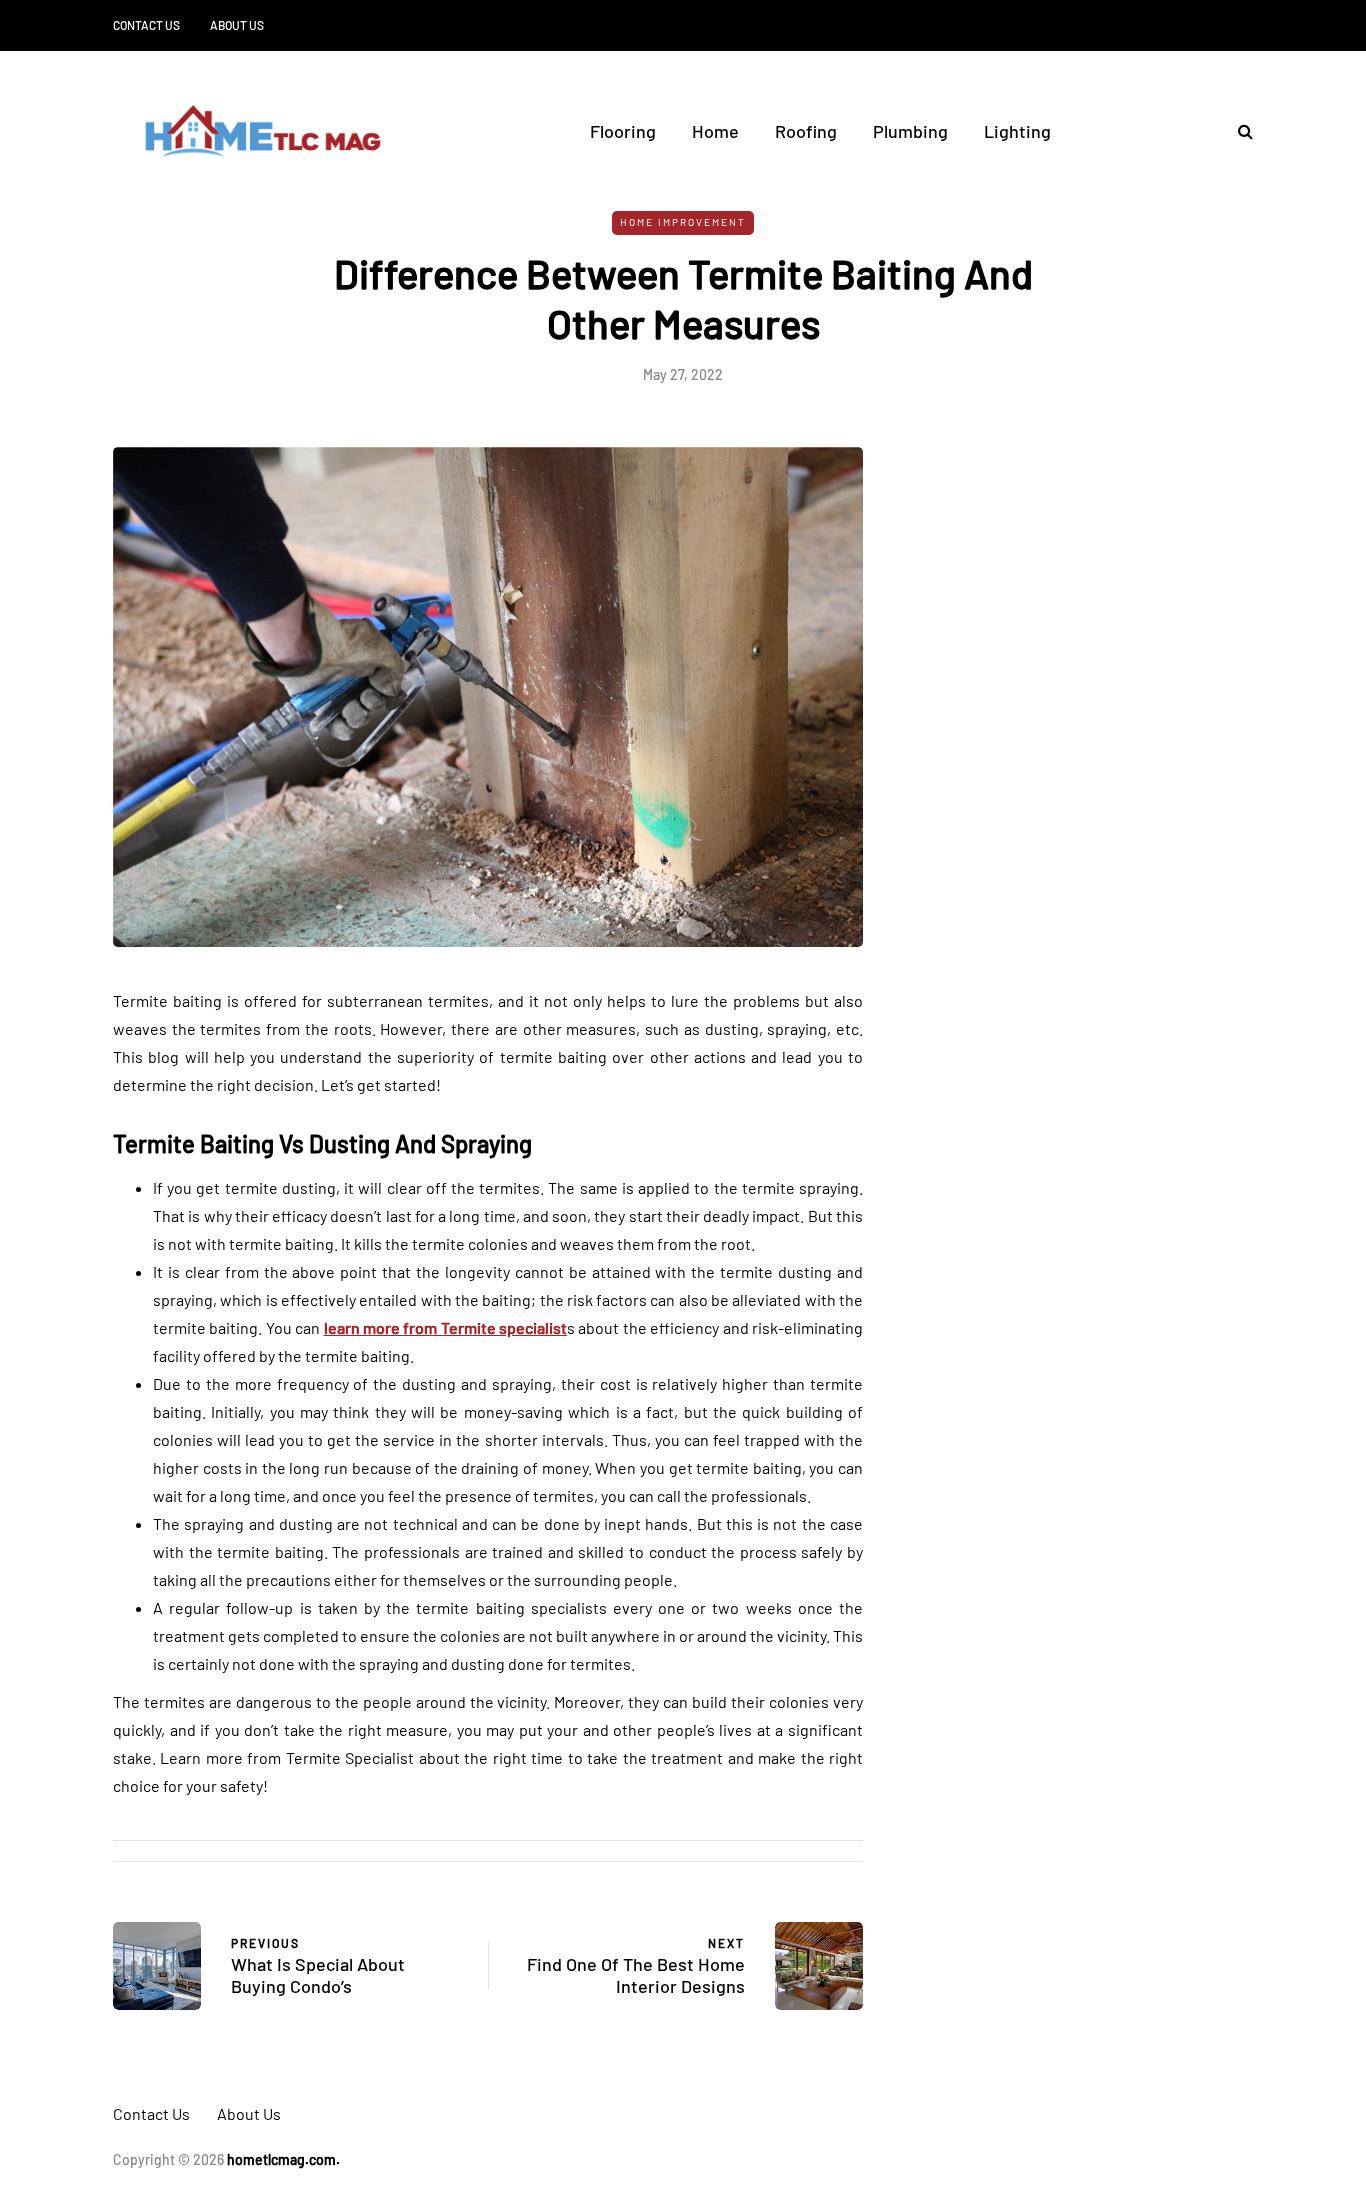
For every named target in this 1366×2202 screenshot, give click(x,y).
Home (715, 131)
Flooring (623, 131)
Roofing (806, 131)
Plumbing (910, 131)
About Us (237, 25)
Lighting (1017, 131)
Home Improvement (683, 222)
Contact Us (146, 25)
